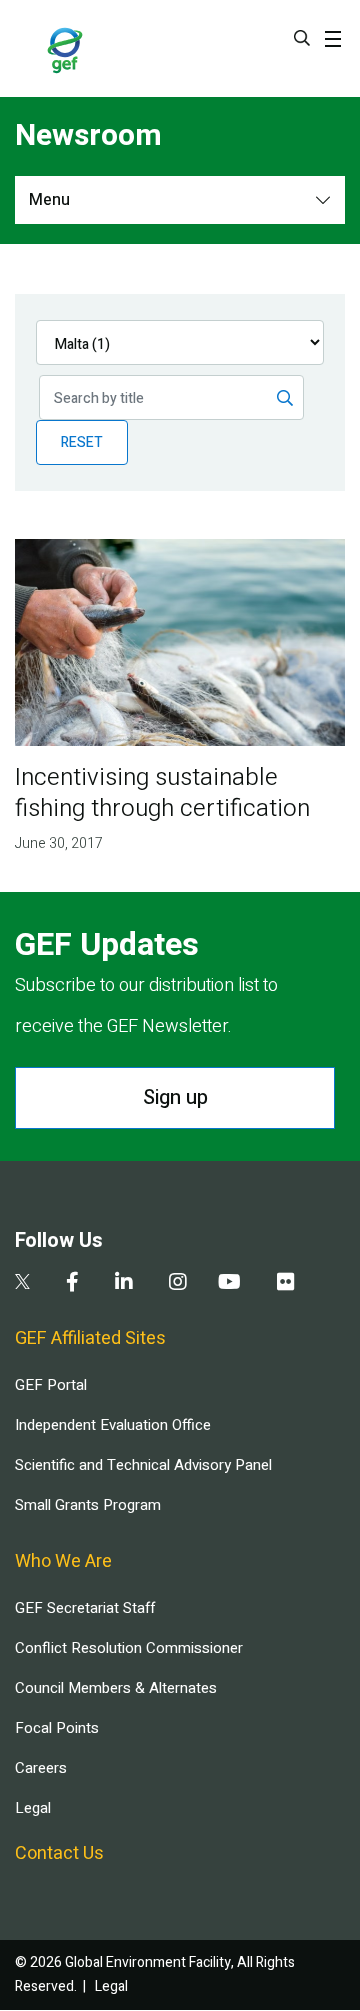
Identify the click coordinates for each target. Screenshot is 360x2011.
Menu (49, 200)
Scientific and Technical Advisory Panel (143, 1465)
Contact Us (59, 1853)
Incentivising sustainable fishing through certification (162, 793)
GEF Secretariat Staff (85, 1608)
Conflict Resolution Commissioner (129, 1648)
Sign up (175, 1097)
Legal (33, 1808)
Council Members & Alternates (116, 1688)
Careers (41, 1768)
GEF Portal (51, 1385)
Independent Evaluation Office (113, 1425)
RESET (82, 442)
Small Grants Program (88, 1505)
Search (302, 38)
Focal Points (57, 1728)
